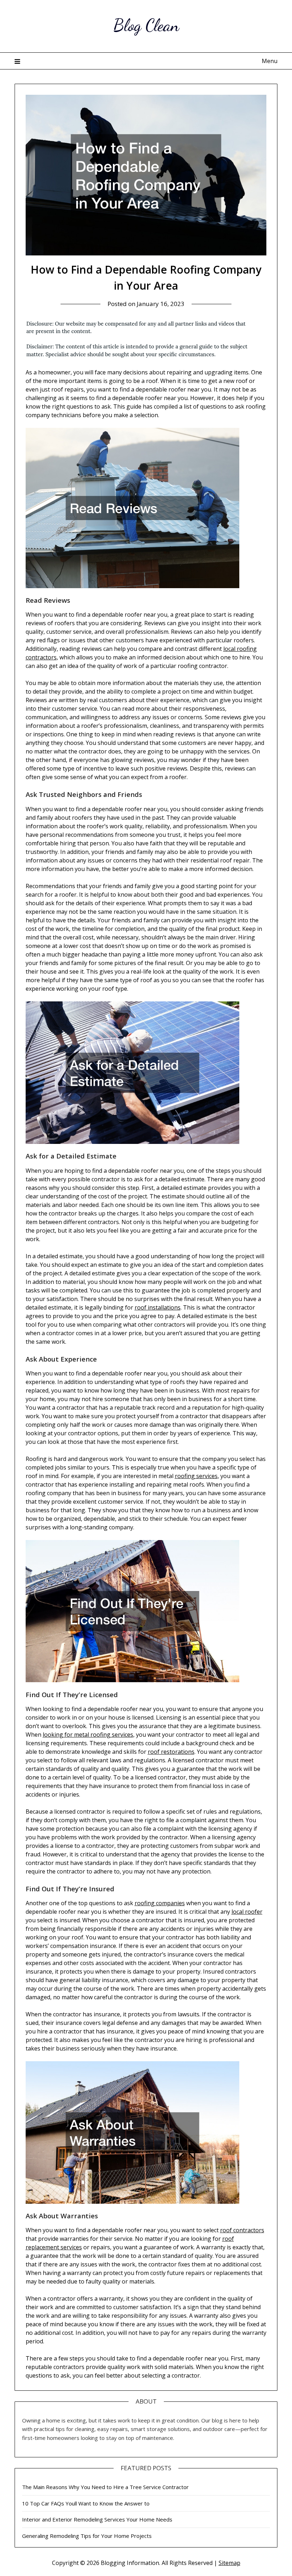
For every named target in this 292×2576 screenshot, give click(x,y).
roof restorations (171, 1752)
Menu (270, 61)
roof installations (158, 1307)
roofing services (196, 1476)
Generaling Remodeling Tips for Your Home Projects (87, 2536)
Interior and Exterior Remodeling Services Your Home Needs (97, 2519)
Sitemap (230, 2563)
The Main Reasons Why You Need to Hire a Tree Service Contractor (105, 2487)
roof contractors (242, 2230)
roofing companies (160, 1903)
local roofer (247, 1912)
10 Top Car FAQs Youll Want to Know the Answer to (86, 2503)
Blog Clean (146, 25)
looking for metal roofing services (88, 1735)
